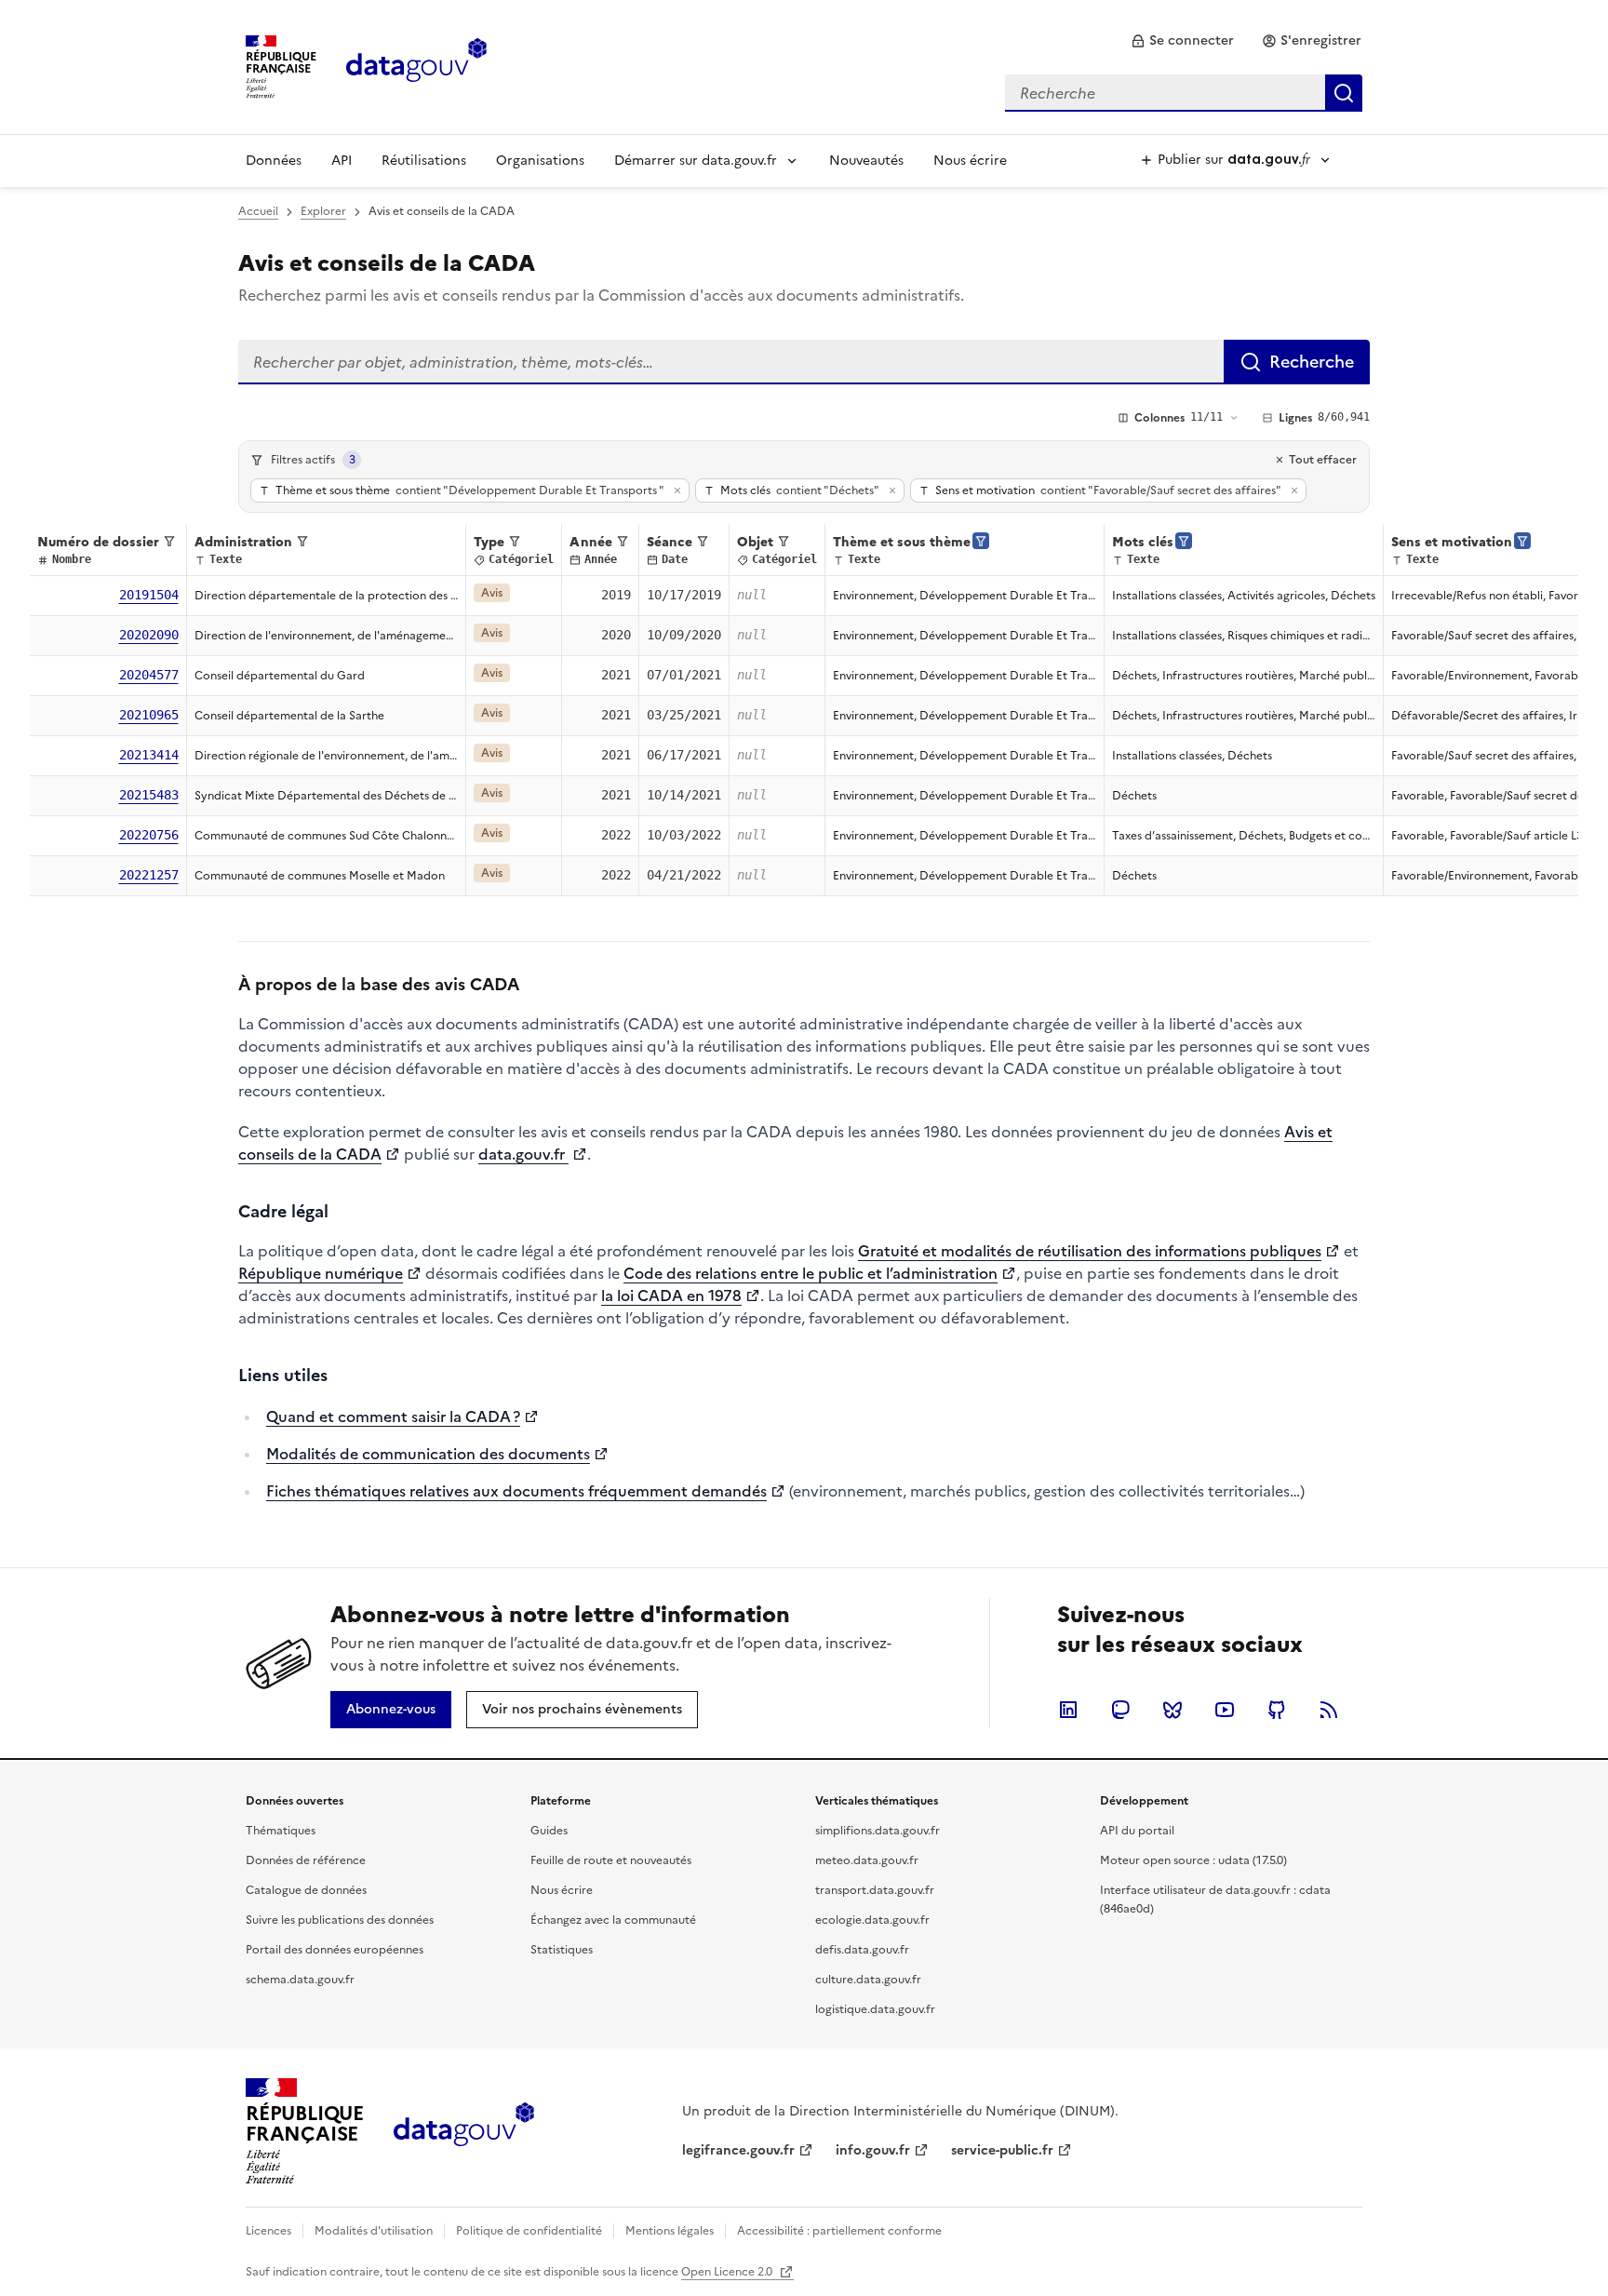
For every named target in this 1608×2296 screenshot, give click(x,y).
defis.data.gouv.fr (862, 1950)
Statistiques (562, 1950)
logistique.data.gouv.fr (875, 2009)
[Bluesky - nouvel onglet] (1172, 1710)
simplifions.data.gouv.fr (878, 1831)
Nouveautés (866, 161)
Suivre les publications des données (340, 1920)
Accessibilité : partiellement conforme (839, 2231)
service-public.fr (1002, 2150)
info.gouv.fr (873, 2150)
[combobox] (1184, 93)
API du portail (1137, 1831)
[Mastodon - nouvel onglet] (1120, 1710)
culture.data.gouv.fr (868, 1980)
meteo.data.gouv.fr (867, 1860)
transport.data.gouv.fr (875, 1890)
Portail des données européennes (335, 1950)
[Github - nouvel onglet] (1277, 1710)
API (342, 161)
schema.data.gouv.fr (300, 1980)
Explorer (323, 211)
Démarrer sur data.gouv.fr (696, 161)
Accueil (258, 211)
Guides (549, 1831)
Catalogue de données (306, 1890)
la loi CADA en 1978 (671, 1296)
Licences (268, 2231)
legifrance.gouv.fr (738, 2150)
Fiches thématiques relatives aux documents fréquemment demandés (516, 1491)
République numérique (321, 1273)
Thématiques (281, 1831)
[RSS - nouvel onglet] (1329, 1710)
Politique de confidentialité (529, 2231)
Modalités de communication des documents (428, 1454)
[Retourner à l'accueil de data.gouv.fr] (416, 65)
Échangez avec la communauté (613, 1920)
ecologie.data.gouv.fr (872, 1920)
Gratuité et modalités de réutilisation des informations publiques (1090, 1251)
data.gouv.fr (523, 1154)
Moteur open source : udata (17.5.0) (1193, 1860)
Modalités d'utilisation (374, 2231)
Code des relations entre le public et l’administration (811, 1273)
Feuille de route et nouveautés (611, 1860)
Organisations (540, 161)
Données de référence (306, 1860)
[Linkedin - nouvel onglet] (1068, 1710)
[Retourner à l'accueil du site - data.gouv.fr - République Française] (464, 2131)
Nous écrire (970, 161)
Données (274, 161)
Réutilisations (424, 161)
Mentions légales (670, 2231)
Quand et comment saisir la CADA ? (393, 1417)
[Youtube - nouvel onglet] (1225, 1710)
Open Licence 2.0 (728, 2272)
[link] (1182, 41)
